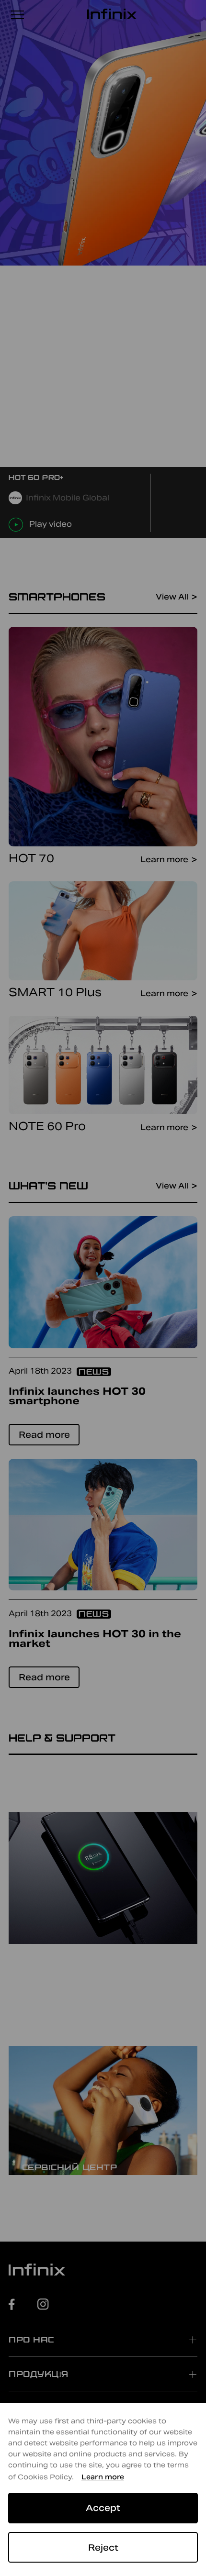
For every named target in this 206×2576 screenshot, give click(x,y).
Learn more (103, 2477)
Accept (103, 2508)
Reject (103, 2548)
